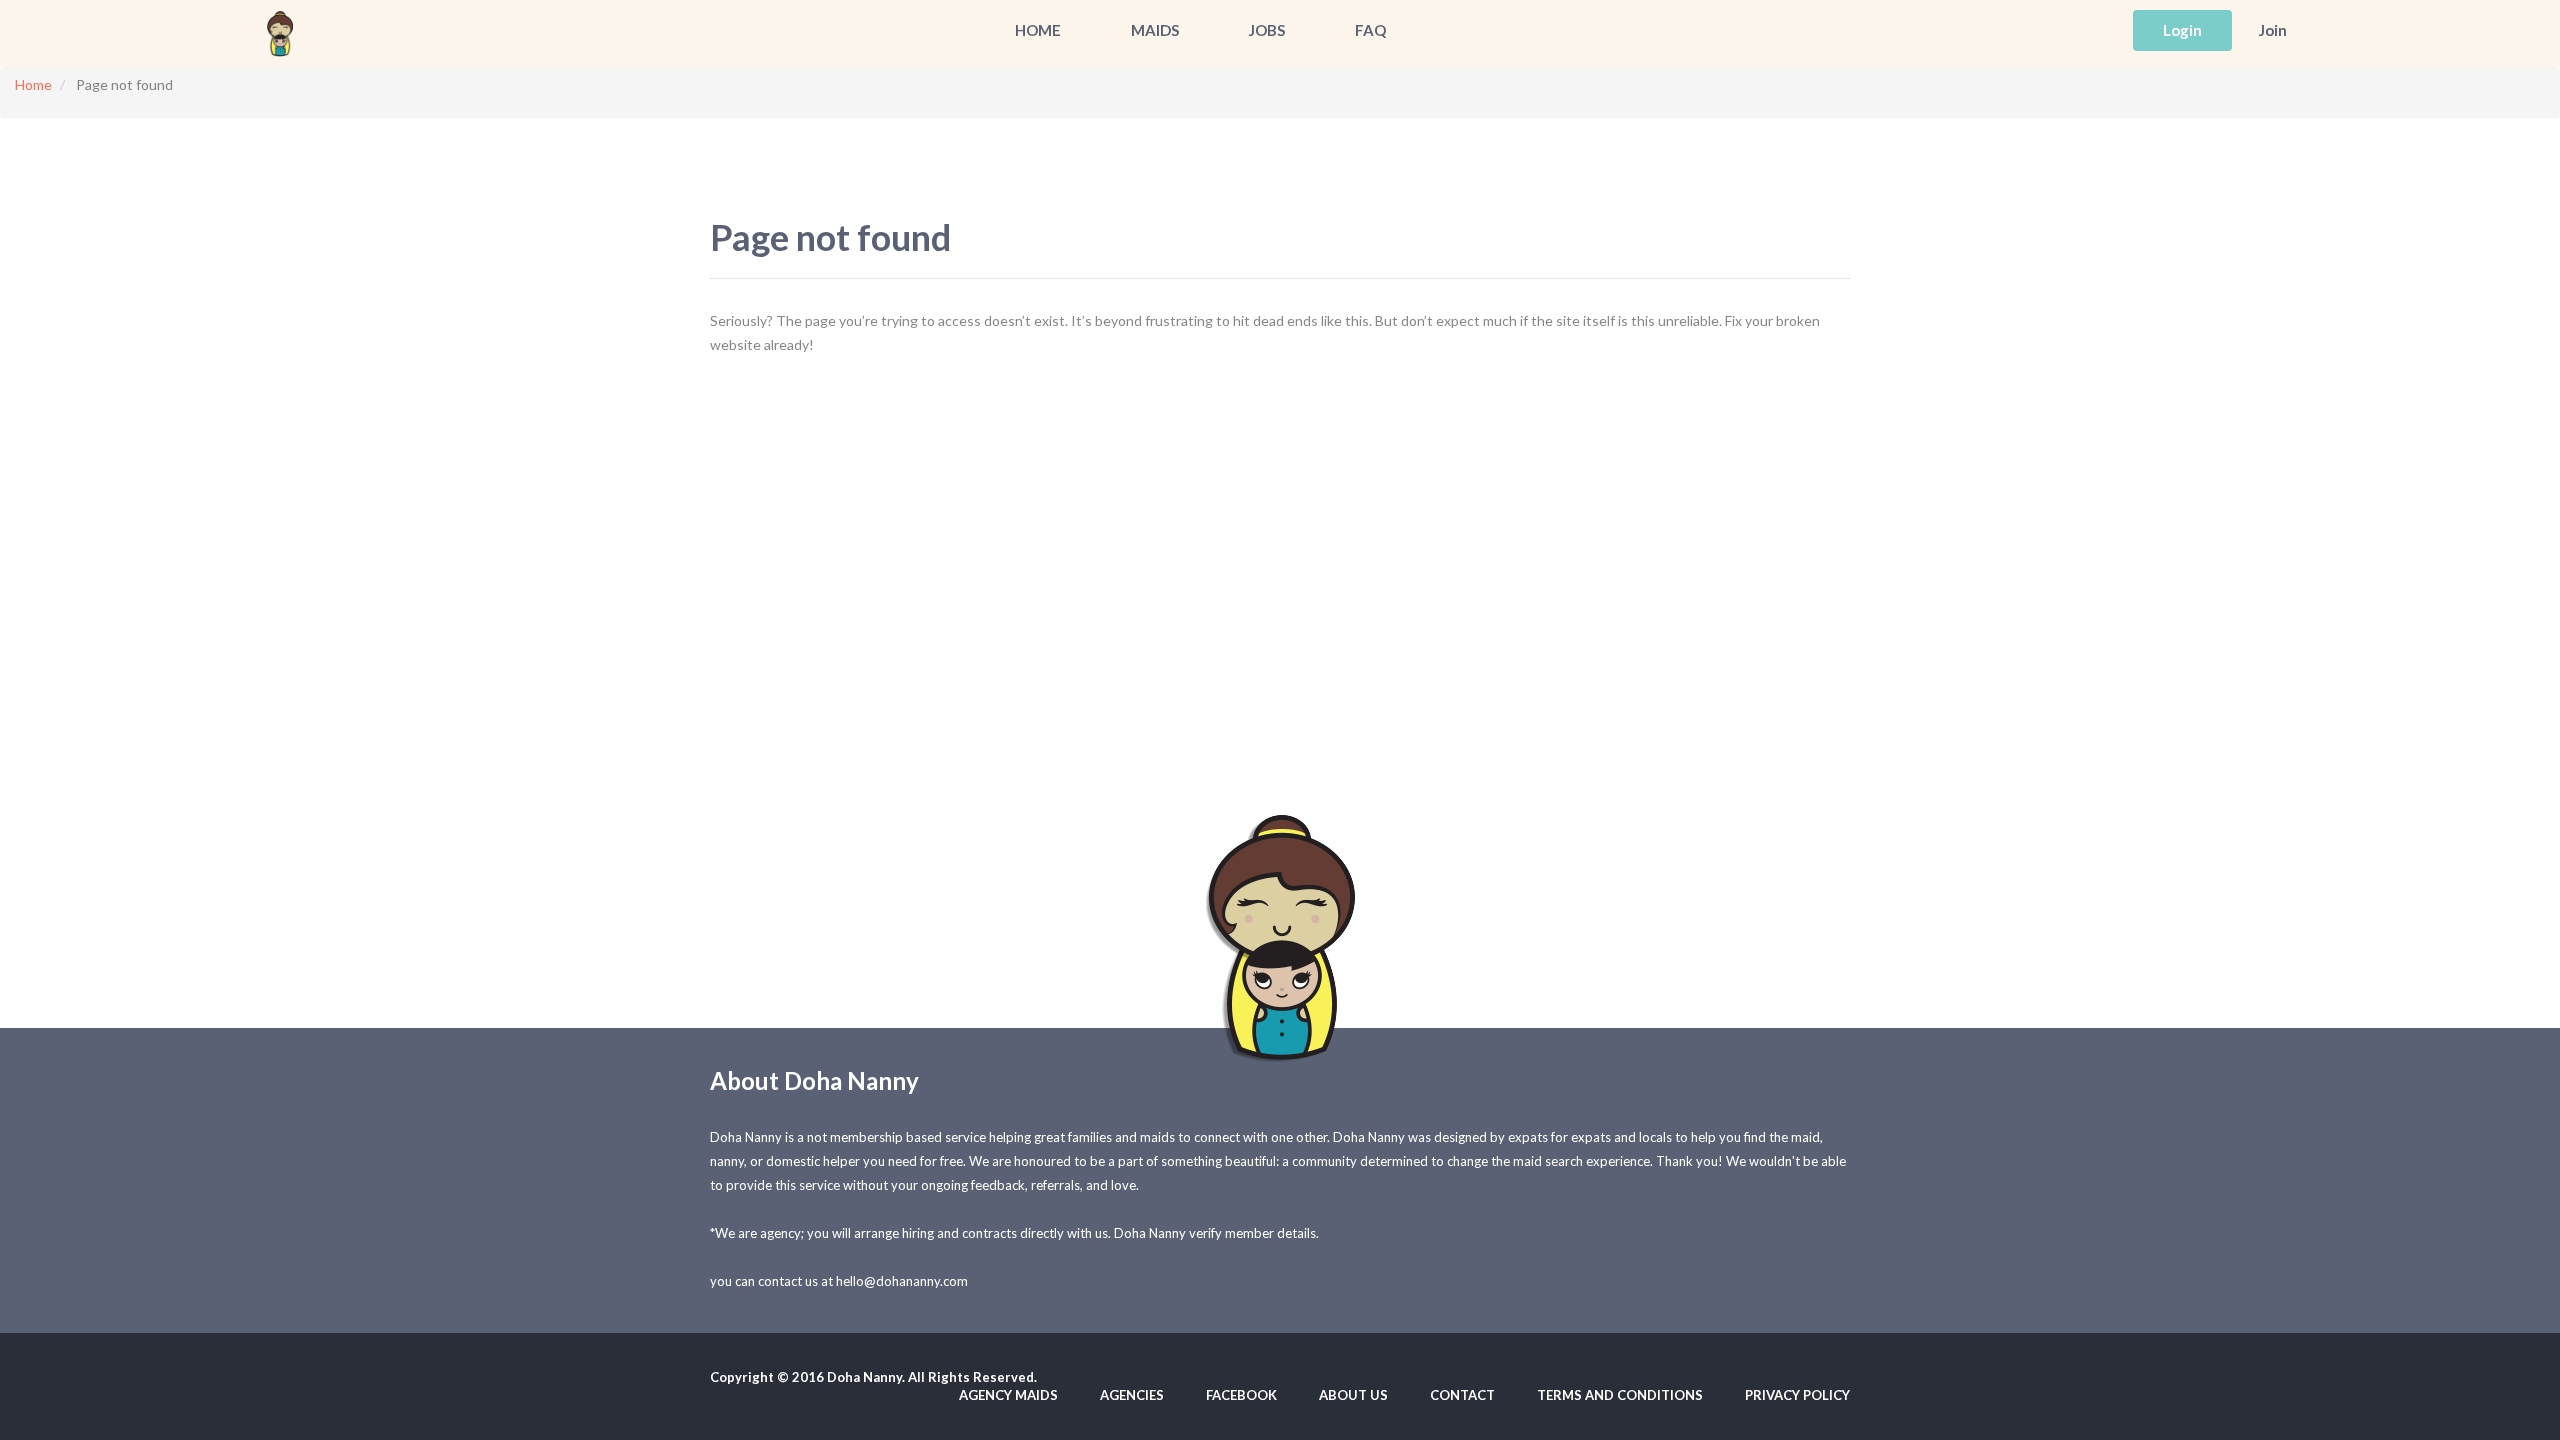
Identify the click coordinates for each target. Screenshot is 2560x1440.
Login (2182, 30)
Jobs (1267, 30)
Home (1038, 30)
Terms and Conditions (1620, 1395)
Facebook (1241, 1395)
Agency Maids (1008, 1395)
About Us (1353, 1395)
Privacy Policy (1797, 1395)
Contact (1462, 1395)
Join (2273, 30)
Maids (1155, 30)
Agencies (1132, 1395)
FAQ (1370, 30)
